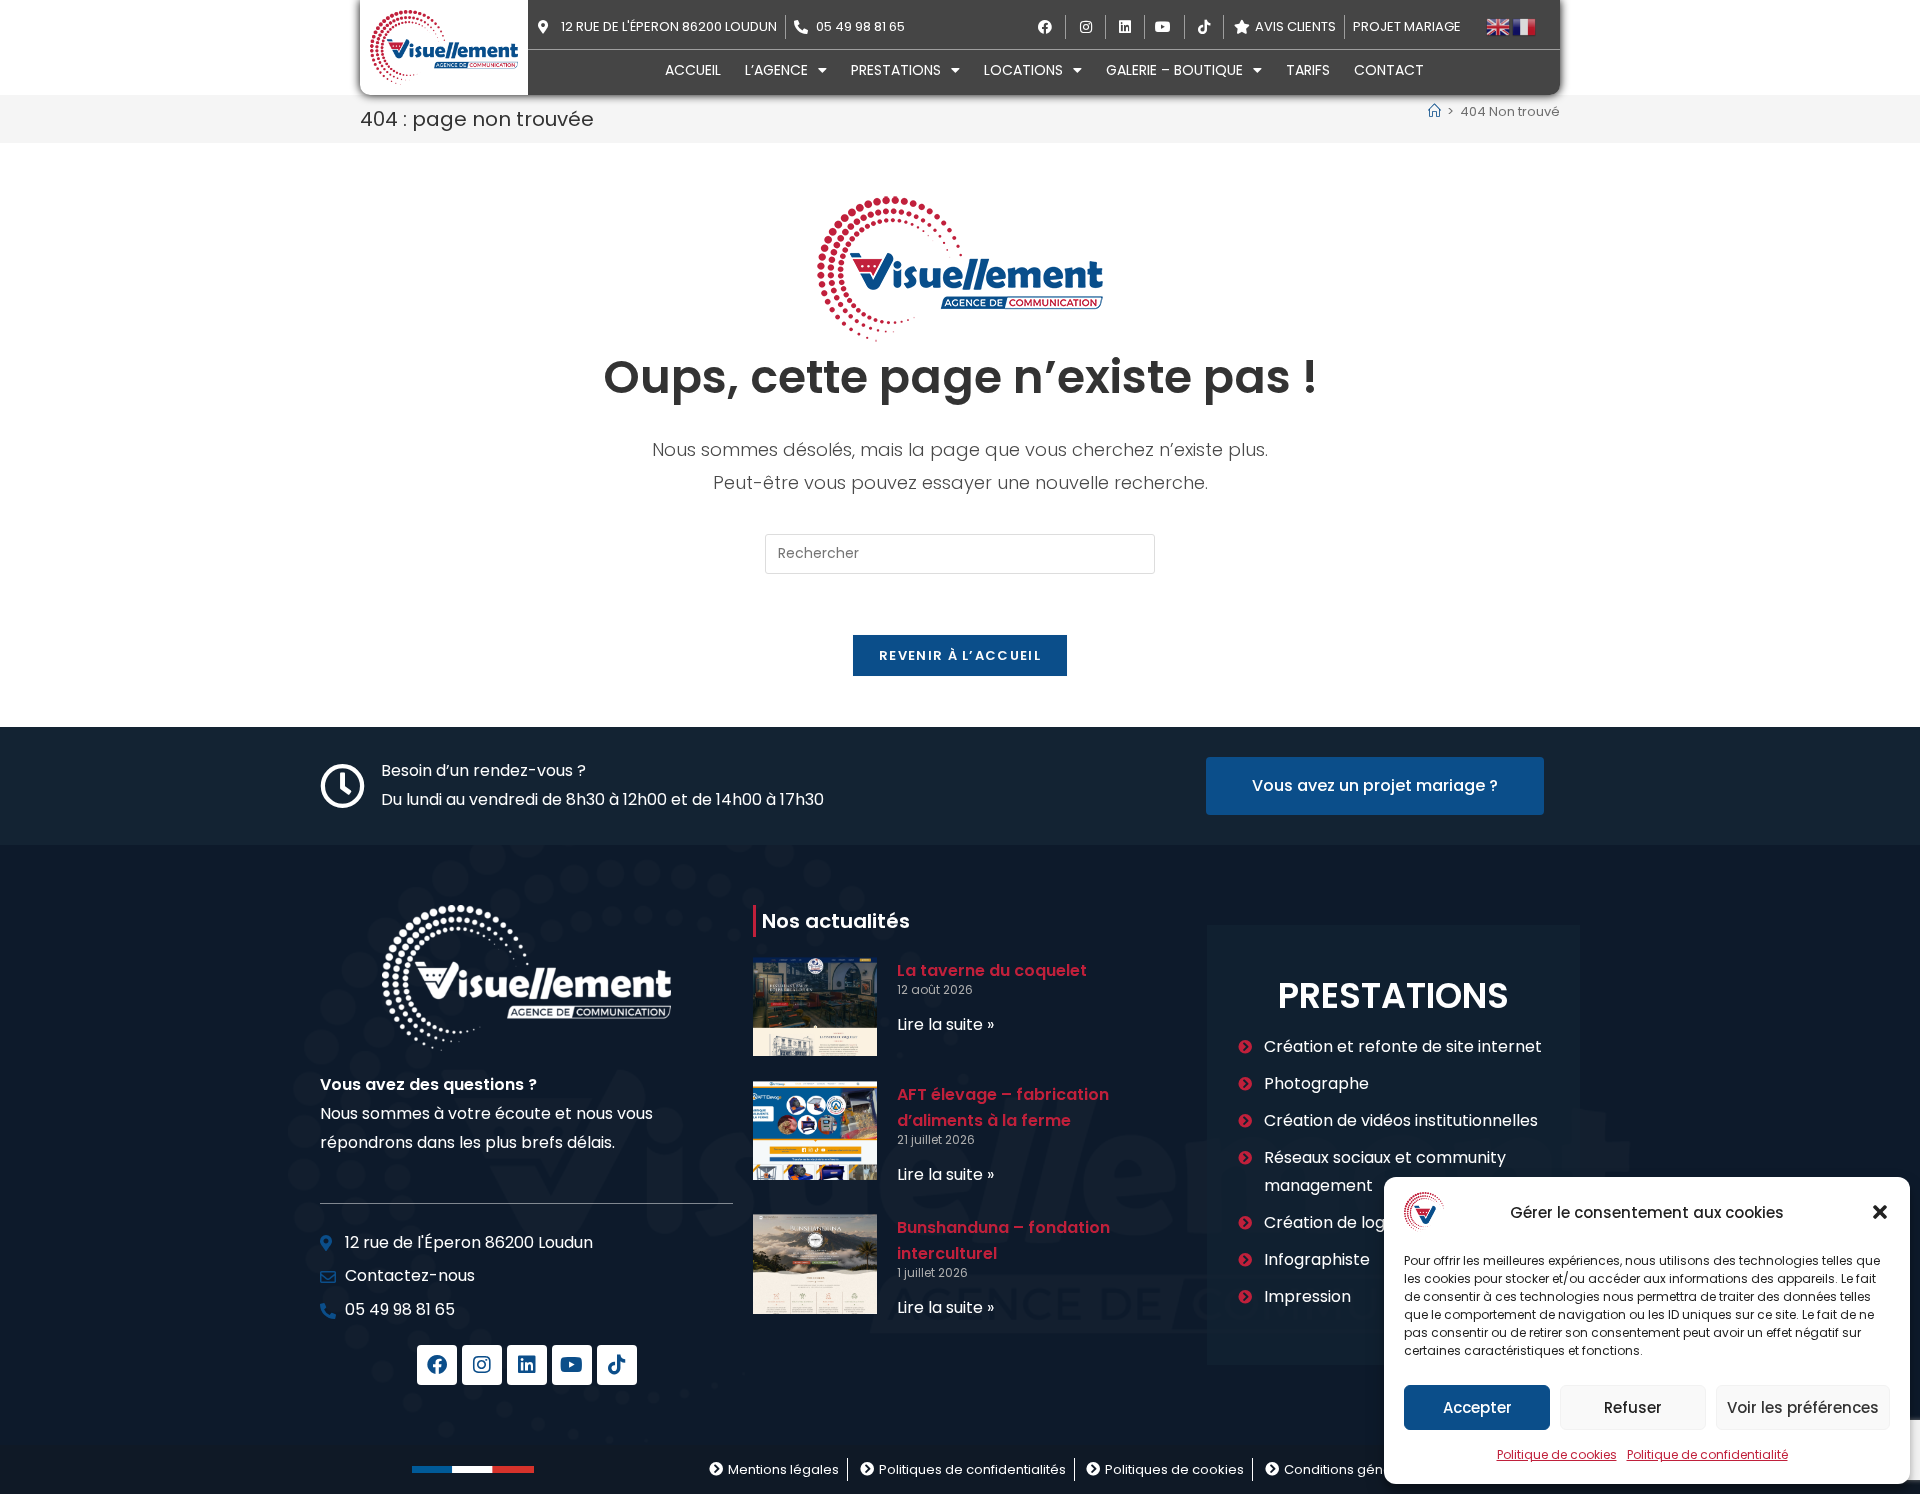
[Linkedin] (527, 1365)
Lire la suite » (945, 1024)
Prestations (896, 70)
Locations (1023, 70)
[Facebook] (437, 1365)
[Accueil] (1434, 111)
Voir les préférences (1803, 1407)
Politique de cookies (1557, 1454)
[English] (1499, 26)
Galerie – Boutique (1174, 70)
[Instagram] (482, 1365)
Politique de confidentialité (1707, 1454)
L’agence (776, 70)
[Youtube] (572, 1365)
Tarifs (1308, 70)
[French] (1525, 26)
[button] (1880, 1212)
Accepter (1477, 1407)
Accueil (693, 70)
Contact (1389, 70)
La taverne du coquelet (992, 970)
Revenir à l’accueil (960, 655)
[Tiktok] (617, 1365)
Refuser (1633, 1407)
